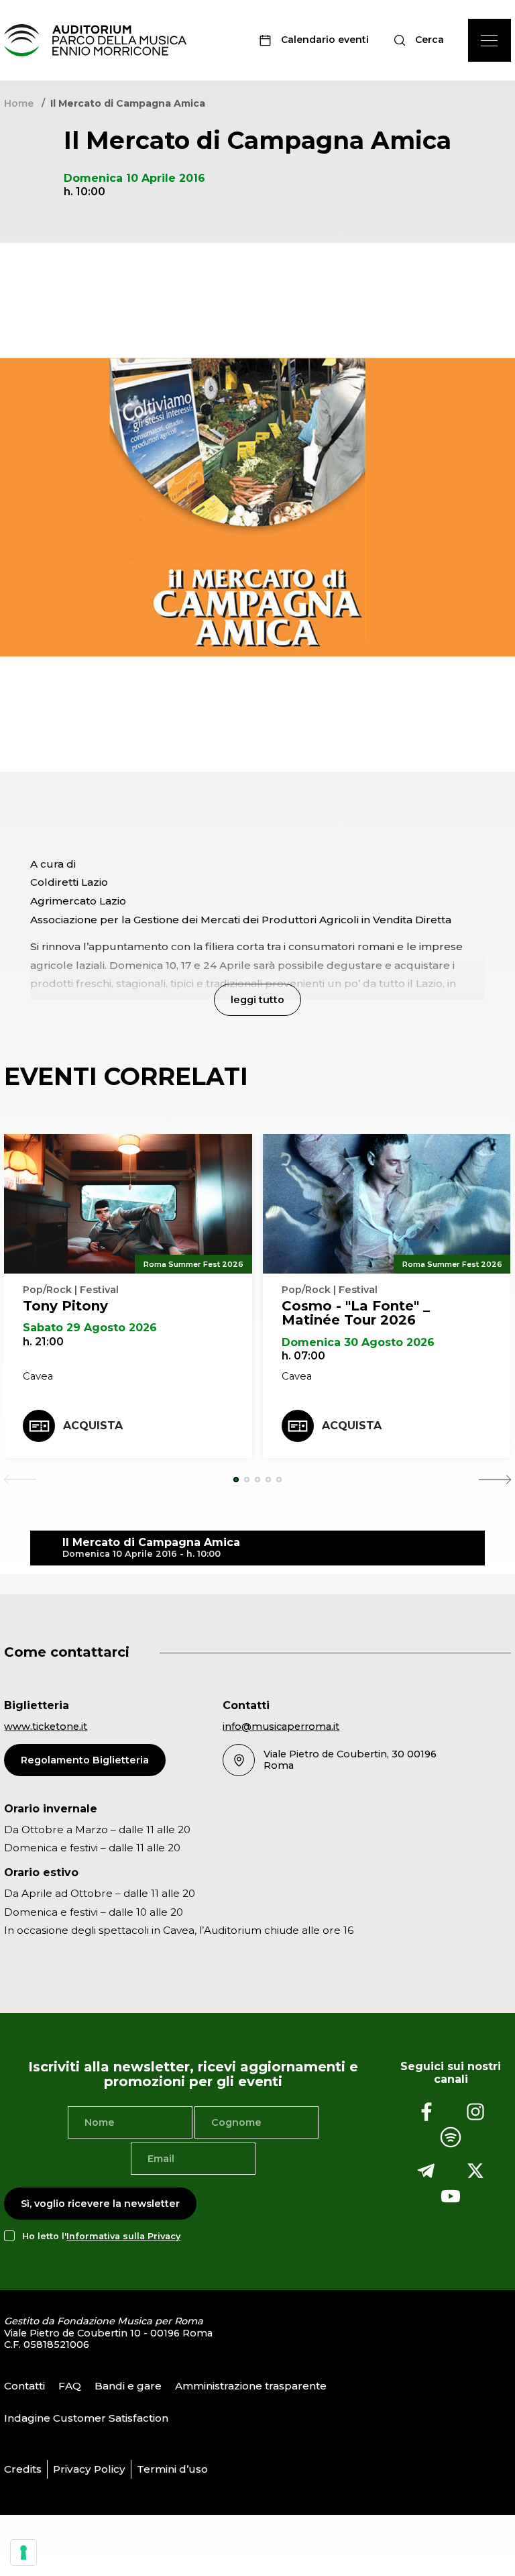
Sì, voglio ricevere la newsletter (100, 2204)
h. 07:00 (303, 1356)
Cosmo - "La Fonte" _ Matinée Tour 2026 (356, 1313)
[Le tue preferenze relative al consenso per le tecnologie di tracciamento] (23, 2553)
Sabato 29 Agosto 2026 (90, 1328)
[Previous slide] (20, 1480)
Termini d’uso (172, 2469)
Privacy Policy (89, 2469)
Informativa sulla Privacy (123, 2236)
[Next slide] (495, 1480)
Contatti (24, 2386)
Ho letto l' (101, 2236)
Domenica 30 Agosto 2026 (358, 1342)
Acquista (93, 1426)
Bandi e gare (128, 2386)
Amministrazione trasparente (251, 2386)
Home (19, 103)
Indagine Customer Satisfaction (86, 2418)
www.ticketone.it (46, 1727)
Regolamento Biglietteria (85, 1760)
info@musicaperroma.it (281, 1727)
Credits (23, 2469)
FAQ (70, 2386)
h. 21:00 (43, 1342)
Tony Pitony (65, 1306)
